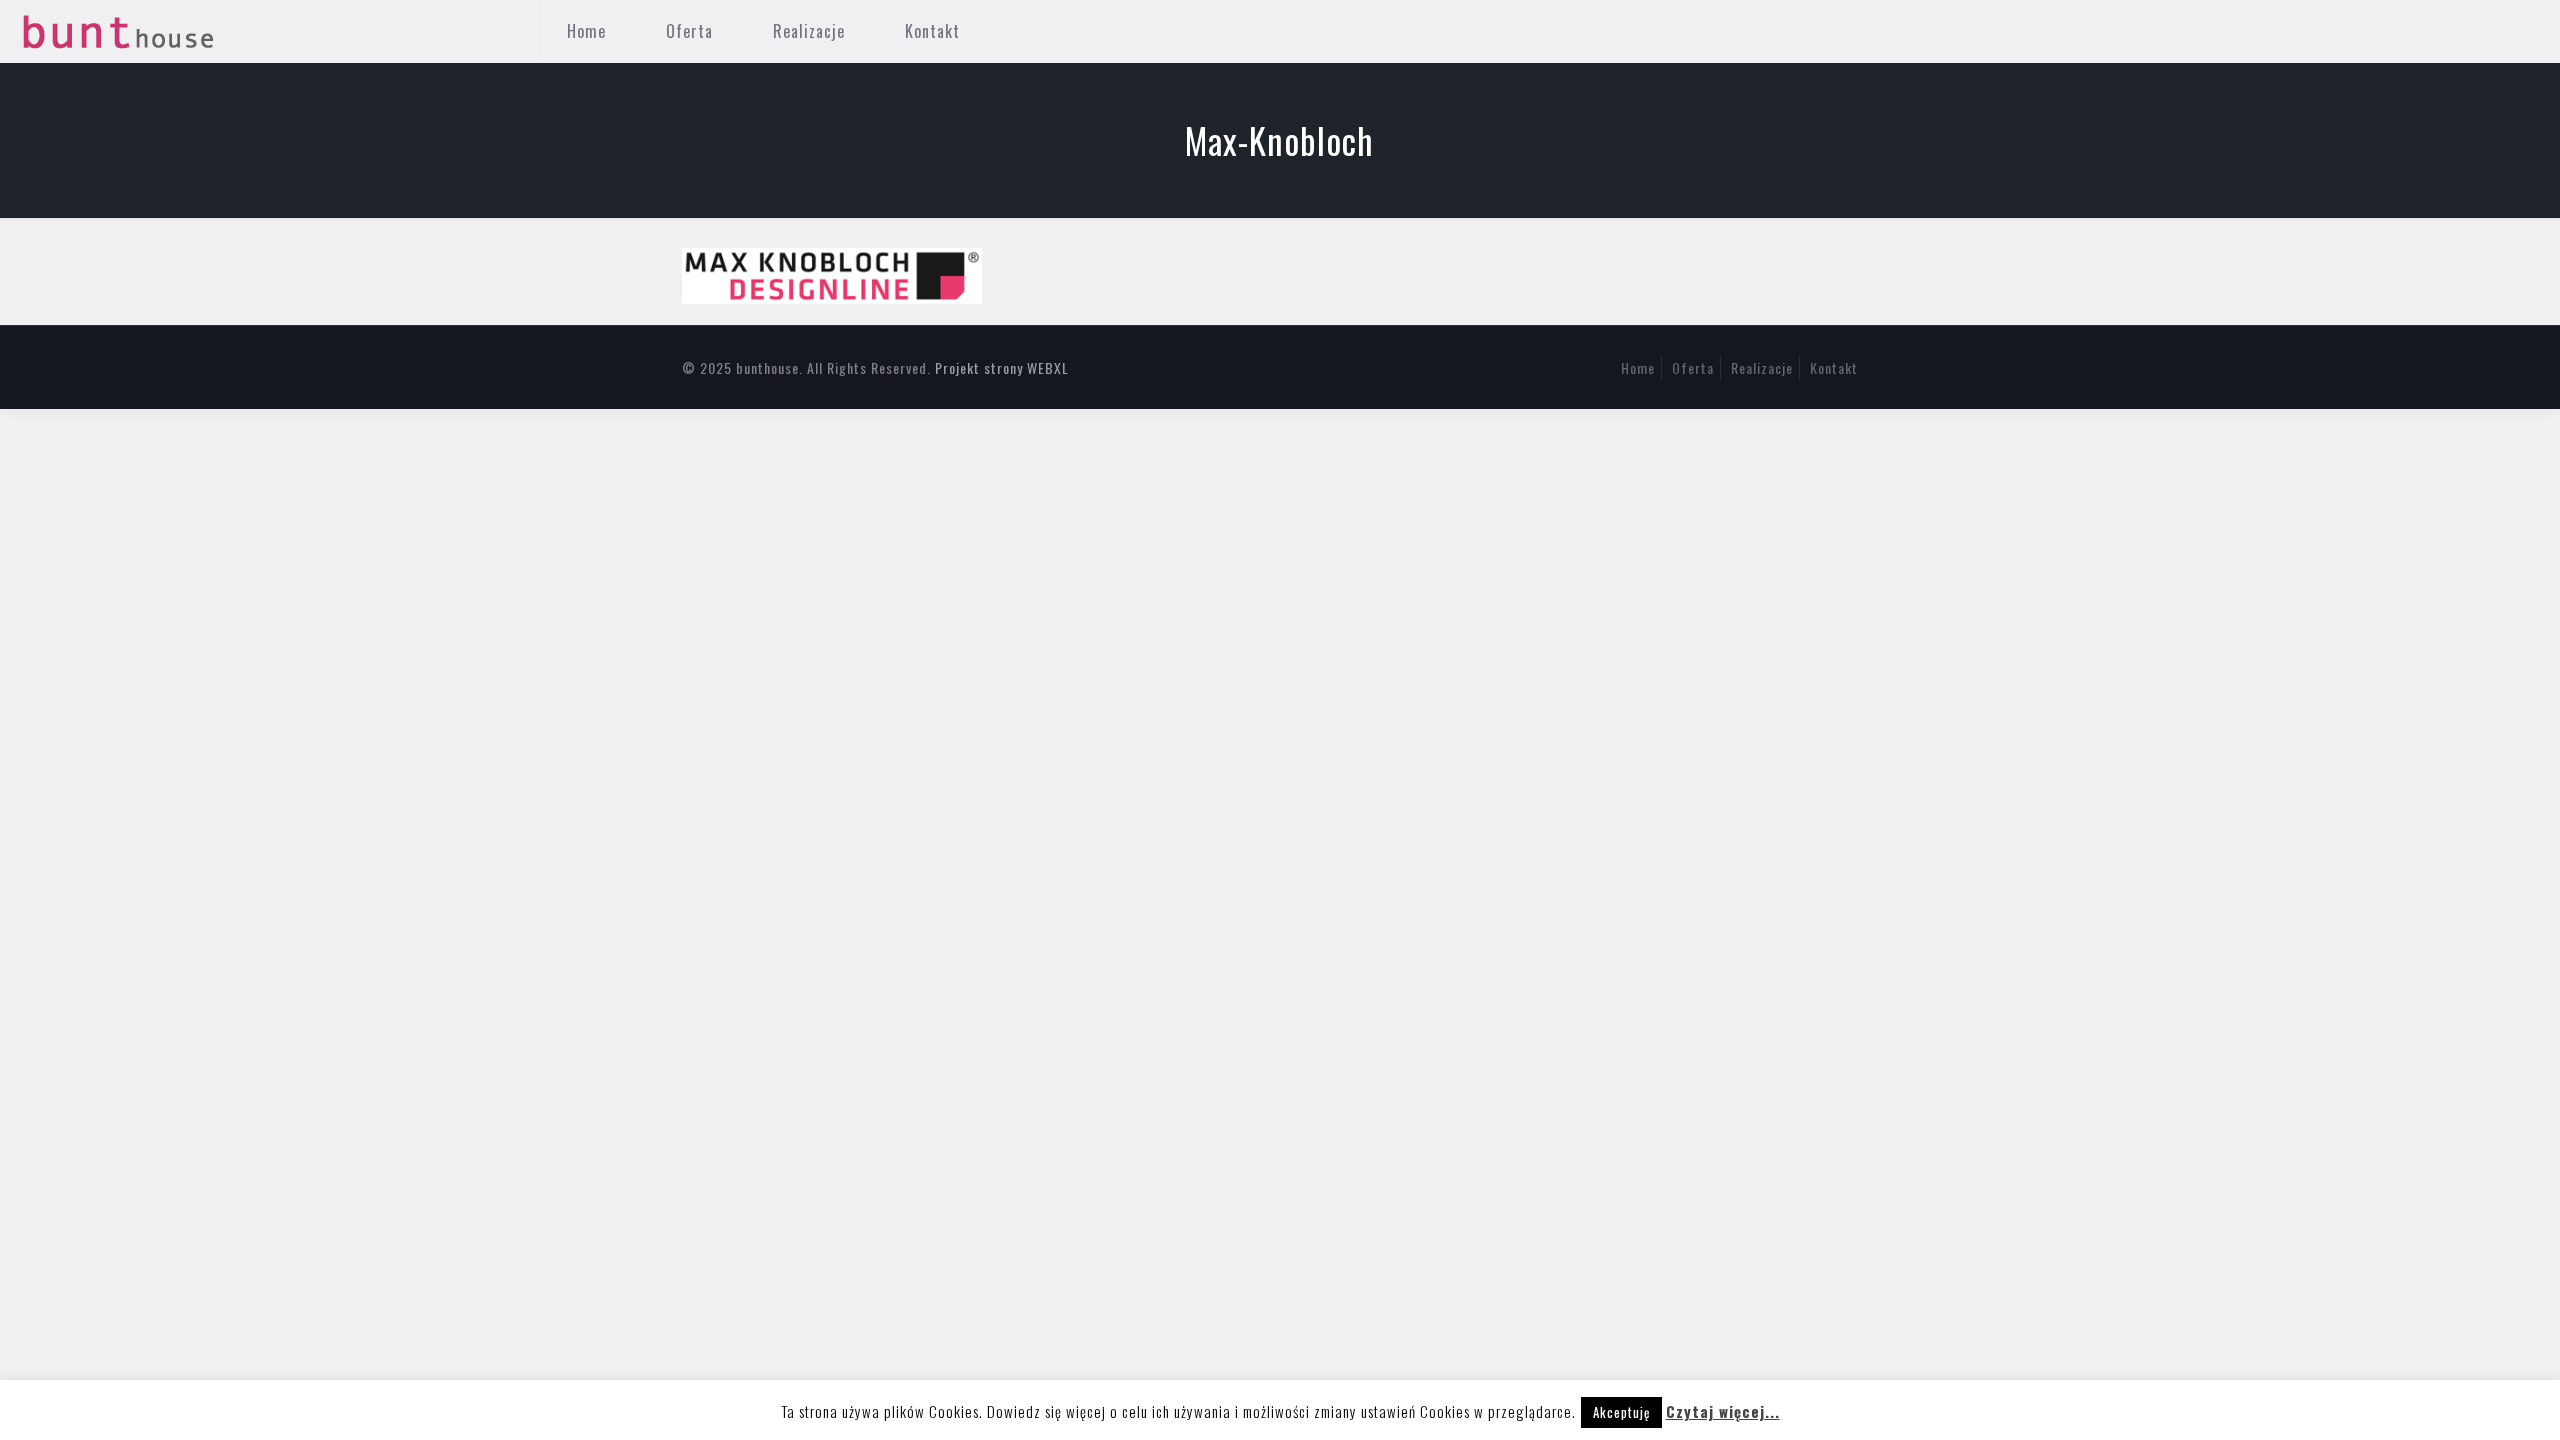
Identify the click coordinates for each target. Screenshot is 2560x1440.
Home (1638, 367)
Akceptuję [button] (1621, 1412)
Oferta (1693, 367)
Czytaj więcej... (1723, 1411)
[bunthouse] (118, 31)
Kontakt (1834, 367)
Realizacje (1762, 367)
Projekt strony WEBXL (1002, 367)
